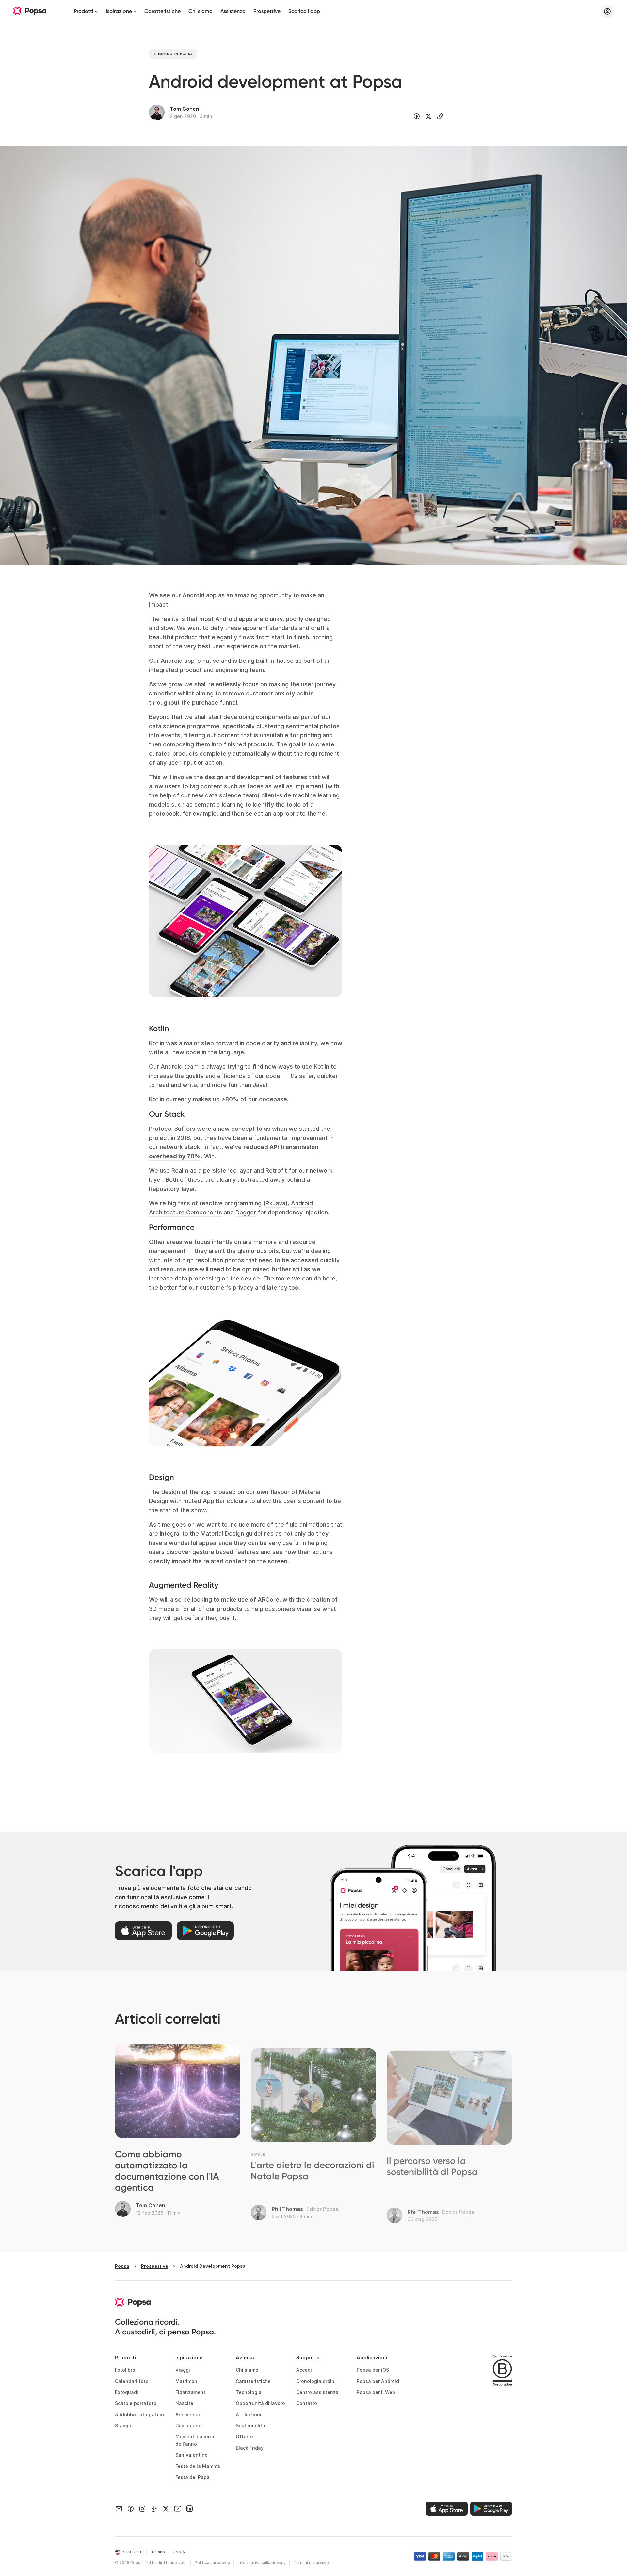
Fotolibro (125, 2370)
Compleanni (189, 2425)
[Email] (119, 2509)
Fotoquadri (127, 2392)
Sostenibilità (250, 2425)
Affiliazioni (249, 2414)
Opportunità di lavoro (260, 2403)
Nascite (184, 2403)
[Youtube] (178, 2509)
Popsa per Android (378, 2381)
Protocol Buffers (172, 1129)
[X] (166, 2509)
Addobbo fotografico (139, 2414)
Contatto (307, 2403)
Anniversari (188, 2414)
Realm (180, 1171)
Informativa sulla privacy (262, 2562)
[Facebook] (131, 2509)
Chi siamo (201, 11)
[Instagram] (142, 2509)
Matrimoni (187, 2381)
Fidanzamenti (191, 2392)
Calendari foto (132, 2381)
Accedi (304, 2370)
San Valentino (192, 2455)
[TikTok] (154, 2509)
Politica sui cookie (212, 2562)
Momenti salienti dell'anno (195, 2440)
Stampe (124, 2425)
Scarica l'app (304, 11)
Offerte (244, 2437)
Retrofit (276, 1171)
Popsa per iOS (373, 2370)
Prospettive (267, 11)
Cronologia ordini (316, 2381)
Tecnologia (249, 2392)
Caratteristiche (162, 11)
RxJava (275, 1203)
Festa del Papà (193, 2477)
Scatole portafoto (136, 2403)
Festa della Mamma (198, 2466)
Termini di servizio (311, 2562)
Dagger (246, 1212)
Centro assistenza (317, 2392)
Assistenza (233, 11)
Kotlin (157, 1043)
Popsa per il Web (376, 2392)
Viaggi (183, 2370)
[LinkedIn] (189, 2509)
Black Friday (250, 2448)
